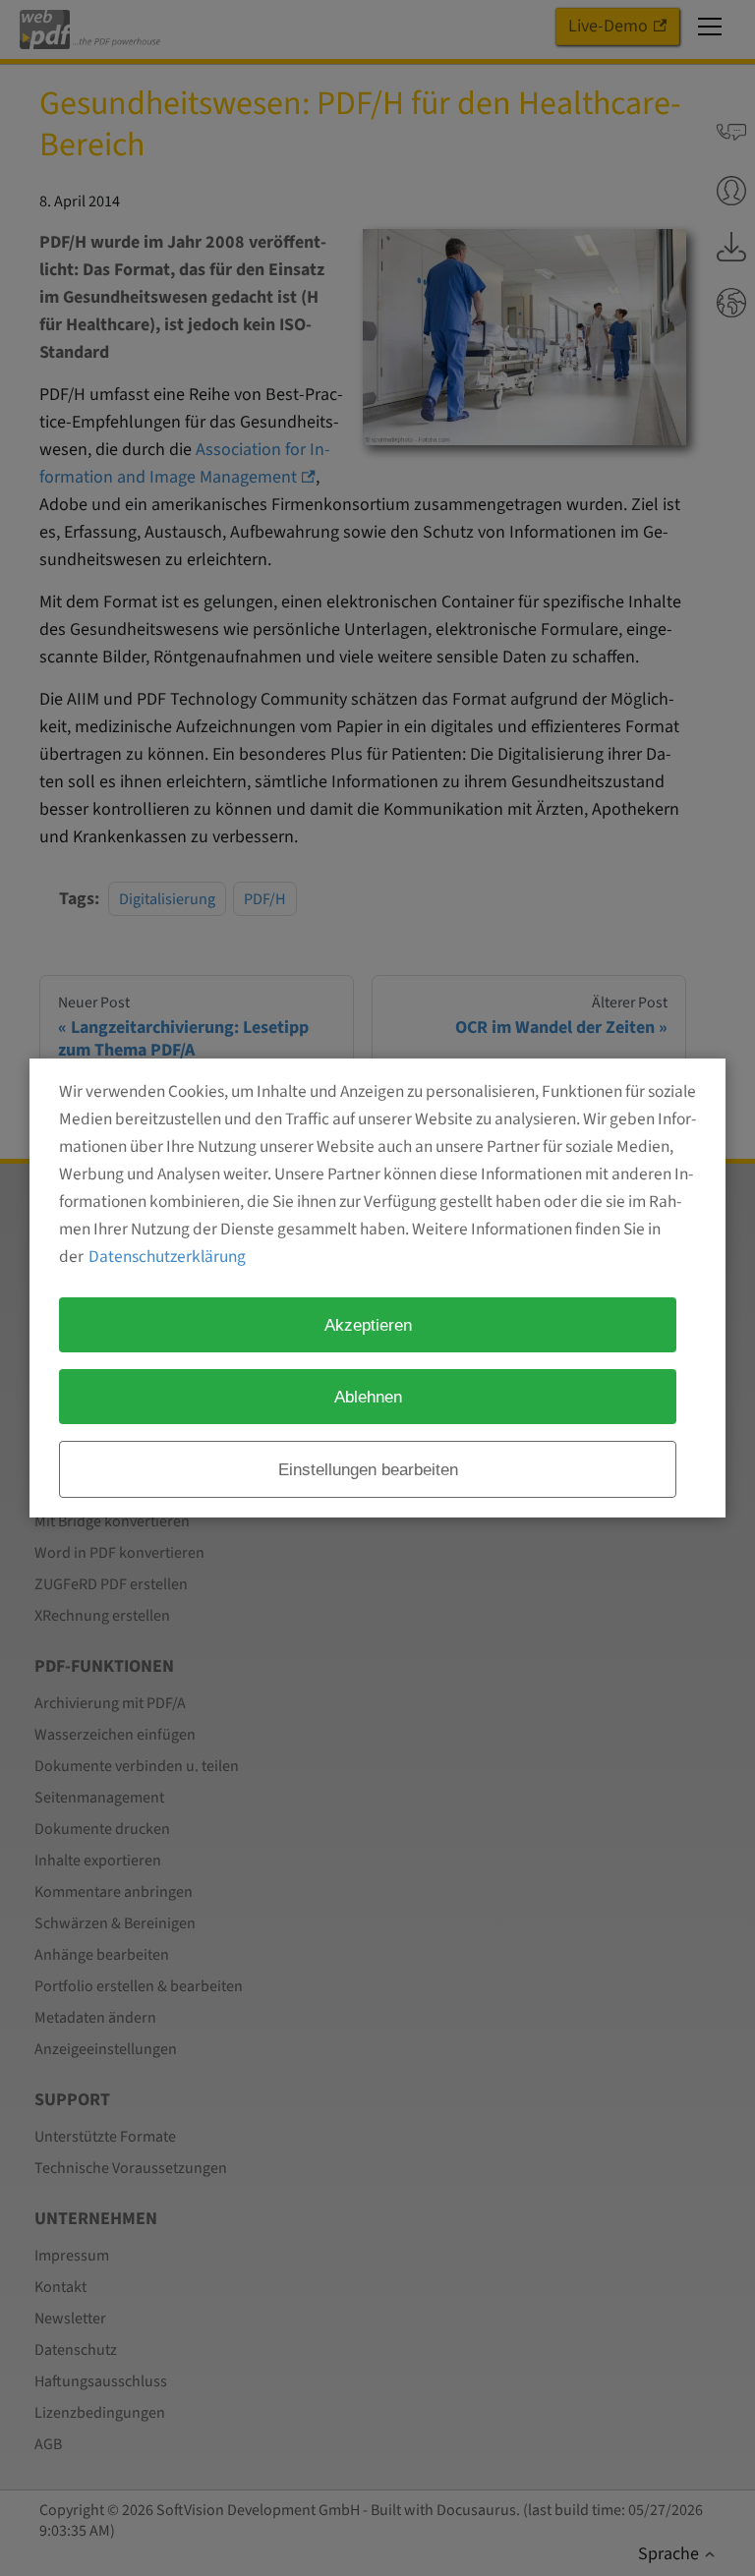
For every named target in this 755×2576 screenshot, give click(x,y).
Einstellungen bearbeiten (368, 1469)
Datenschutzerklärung (167, 1257)
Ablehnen (368, 1397)
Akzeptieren (368, 1325)
